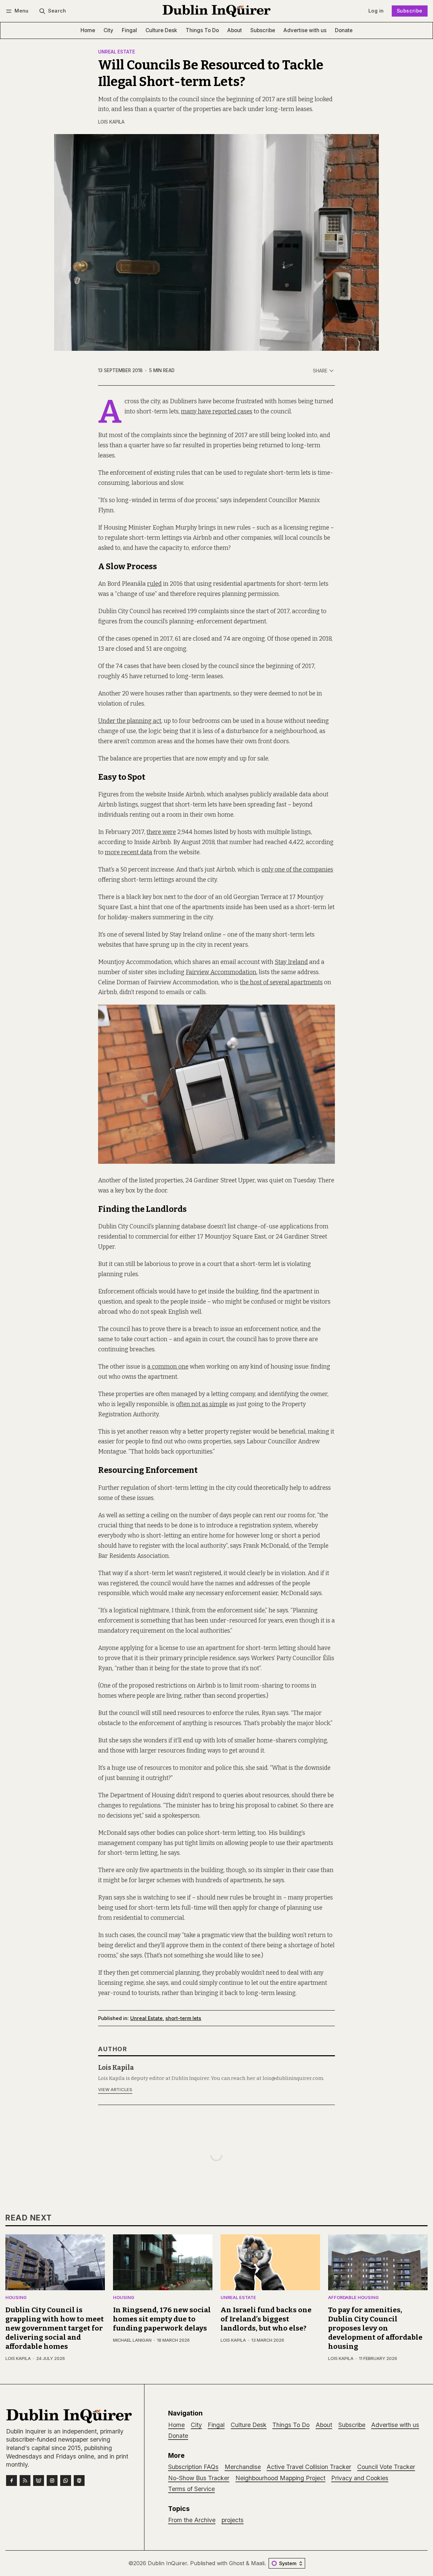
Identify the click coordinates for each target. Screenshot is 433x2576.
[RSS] (25, 2481)
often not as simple (202, 1404)
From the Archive (192, 2520)
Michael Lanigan (132, 2340)
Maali (258, 2563)
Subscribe (410, 11)
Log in (376, 11)
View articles (115, 2090)
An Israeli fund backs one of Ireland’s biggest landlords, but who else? (266, 2319)
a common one (168, 1367)
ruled (154, 584)
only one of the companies (297, 870)
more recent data (129, 852)
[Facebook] (12, 2481)
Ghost (237, 2563)
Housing (16, 2298)
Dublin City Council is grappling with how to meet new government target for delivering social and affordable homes (55, 2328)
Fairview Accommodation (221, 972)
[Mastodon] (79, 2481)
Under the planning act (130, 721)
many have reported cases (217, 412)
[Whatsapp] (66, 2481)
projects (233, 2520)
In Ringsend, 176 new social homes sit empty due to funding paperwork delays (162, 2319)
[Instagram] (52, 2481)
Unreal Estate (117, 52)
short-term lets (183, 2018)
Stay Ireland (291, 962)
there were (161, 832)
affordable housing (354, 2298)
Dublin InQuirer (167, 2563)
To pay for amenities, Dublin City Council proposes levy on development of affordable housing (375, 2328)
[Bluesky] (39, 2481)
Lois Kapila (111, 122)
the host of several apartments (281, 982)
